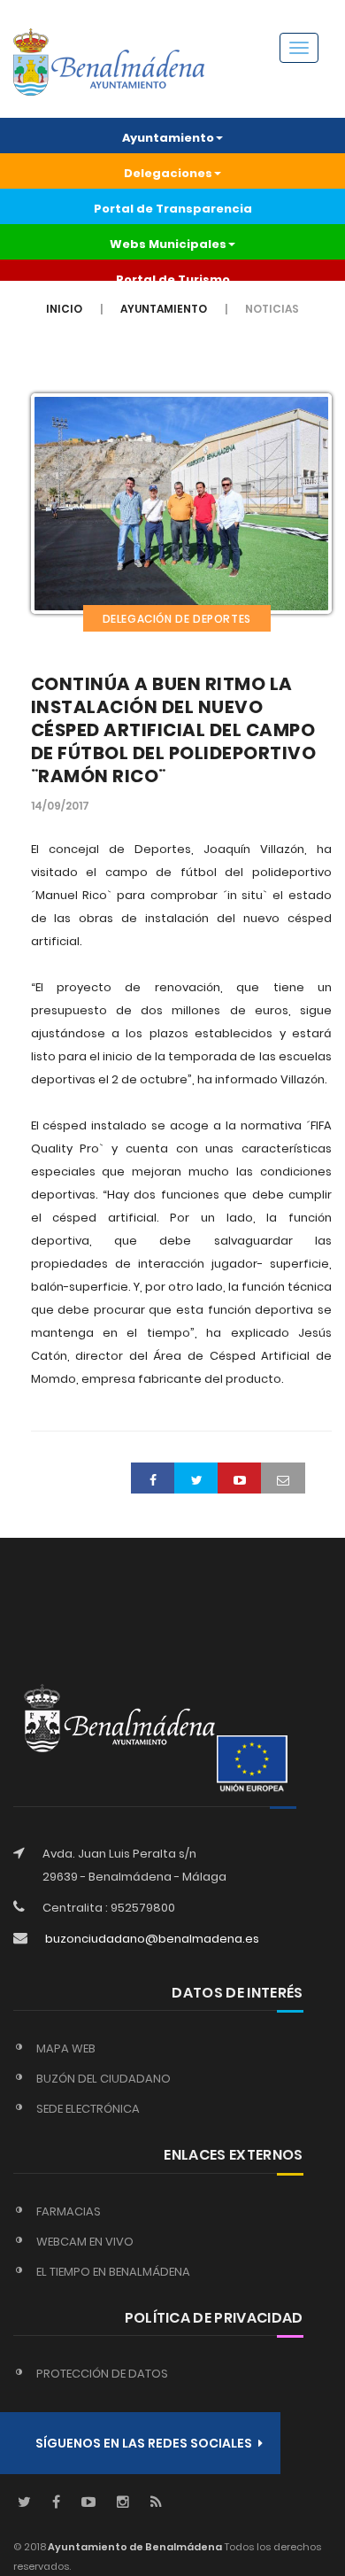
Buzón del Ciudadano (103, 2079)
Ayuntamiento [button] (168, 138)
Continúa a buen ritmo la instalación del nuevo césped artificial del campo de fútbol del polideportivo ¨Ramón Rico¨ (174, 730)
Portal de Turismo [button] (173, 279)
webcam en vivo (85, 2242)
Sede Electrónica (88, 2109)
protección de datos (102, 2374)
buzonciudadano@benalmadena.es (152, 1939)
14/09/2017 (60, 806)
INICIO (64, 309)
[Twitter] (24, 2503)
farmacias (69, 2211)
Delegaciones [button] (168, 173)
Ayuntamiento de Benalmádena (134, 2547)
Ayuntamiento (164, 309)
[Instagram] (123, 2503)
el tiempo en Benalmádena (113, 2272)
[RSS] (156, 2503)
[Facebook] (56, 2503)
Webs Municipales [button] (168, 244)
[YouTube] (88, 2503)
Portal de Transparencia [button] (173, 209)
